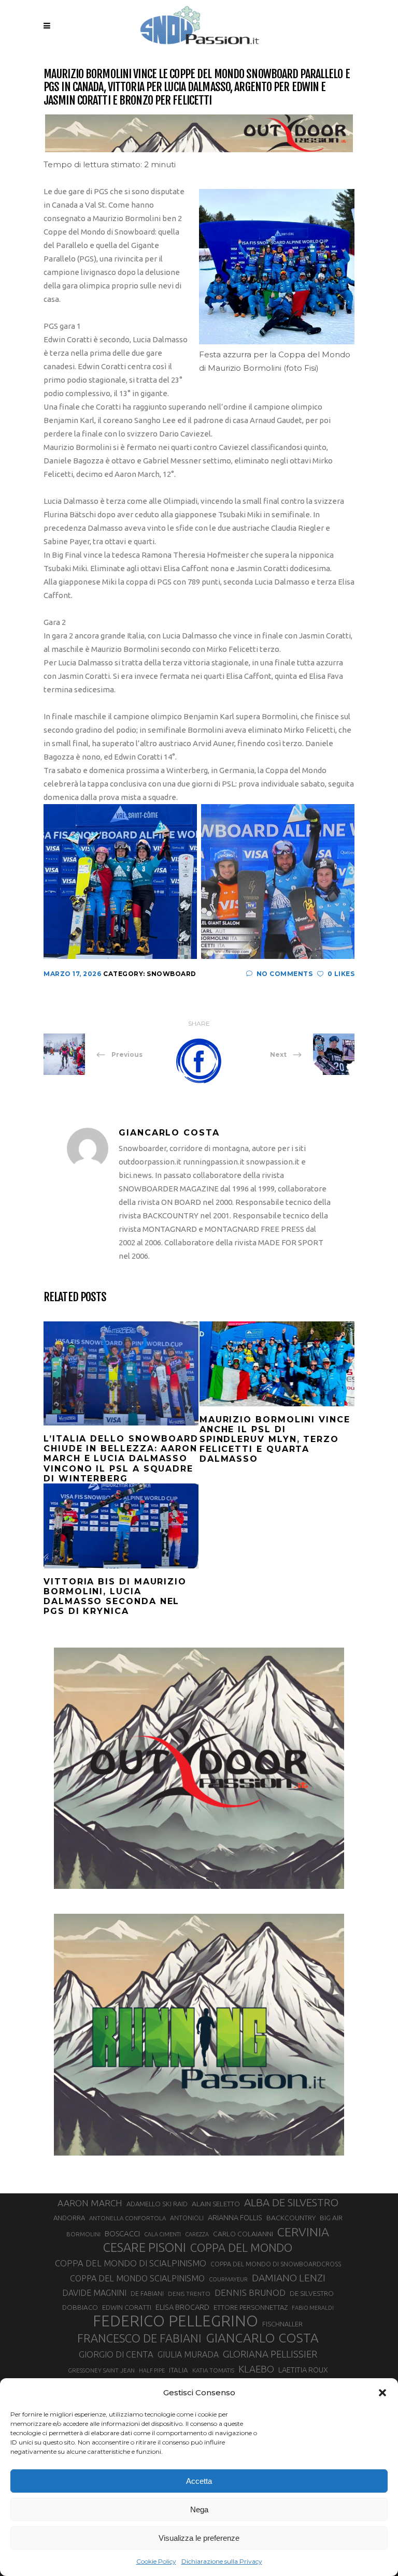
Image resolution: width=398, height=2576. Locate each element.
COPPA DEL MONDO (241, 2248)
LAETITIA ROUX (303, 2370)
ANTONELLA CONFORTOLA (127, 2218)
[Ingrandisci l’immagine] (341, 202)
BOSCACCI (122, 2233)
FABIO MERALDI (313, 2308)
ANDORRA (69, 2218)
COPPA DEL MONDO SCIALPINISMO (137, 2278)
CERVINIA (303, 2232)
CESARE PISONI (145, 2248)
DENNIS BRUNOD (250, 2293)
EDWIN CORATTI (127, 2308)
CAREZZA (197, 2234)
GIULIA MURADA (188, 2354)
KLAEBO (256, 2369)
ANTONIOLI (187, 2218)
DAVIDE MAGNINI (94, 2293)
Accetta (199, 2481)
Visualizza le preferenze (199, 2538)
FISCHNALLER (282, 2324)
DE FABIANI (147, 2294)
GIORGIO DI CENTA (116, 2354)
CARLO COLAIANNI (243, 2234)
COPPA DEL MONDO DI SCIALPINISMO (131, 2263)
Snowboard (172, 974)
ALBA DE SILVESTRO (291, 2202)
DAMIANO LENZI (289, 2278)
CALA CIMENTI (162, 2234)
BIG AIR (331, 2218)
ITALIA (179, 2370)
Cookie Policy (156, 2561)
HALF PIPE (152, 2370)
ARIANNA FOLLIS (235, 2218)
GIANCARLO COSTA (262, 2338)
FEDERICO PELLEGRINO (175, 2321)
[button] (382, 2393)
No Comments (285, 974)
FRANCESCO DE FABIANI (139, 2338)
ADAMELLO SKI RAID (157, 2204)
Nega (199, 2509)
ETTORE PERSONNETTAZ (251, 2307)
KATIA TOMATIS (213, 2370)
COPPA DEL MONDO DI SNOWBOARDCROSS (276, 2264)
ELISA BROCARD (182, 2307)
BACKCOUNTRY (291, 2218)
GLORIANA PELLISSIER (270, 2354)
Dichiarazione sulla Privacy (222, 2561)
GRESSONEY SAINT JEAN (101, 2370)
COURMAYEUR (228, 2279)
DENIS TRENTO (189, 2294)
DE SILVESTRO (312, 2293)
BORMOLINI (83, 2234)
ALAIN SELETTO (216, 2204)
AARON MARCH (90, 2203)
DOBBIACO (80, 2308)
